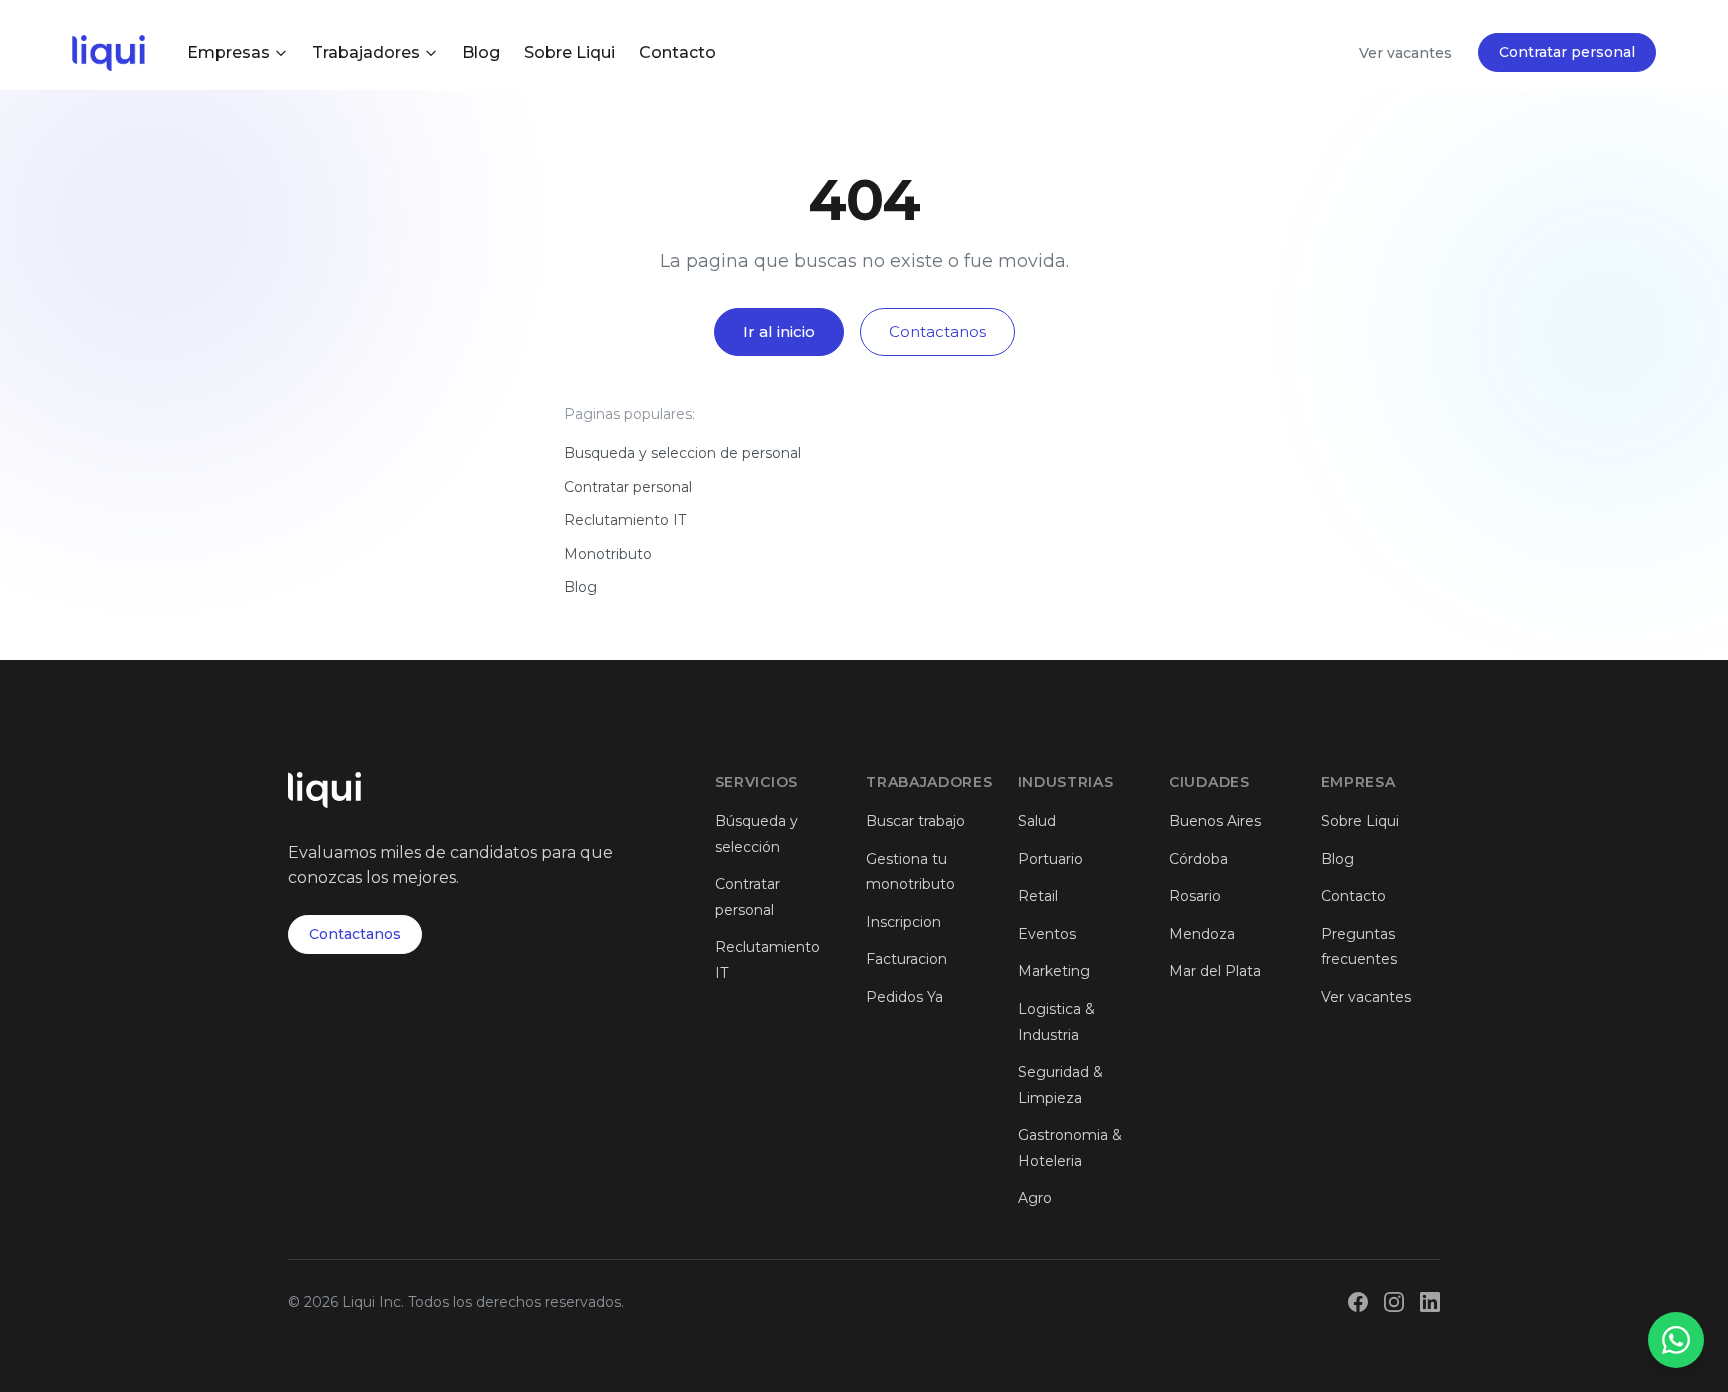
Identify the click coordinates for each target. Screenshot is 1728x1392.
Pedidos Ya (904, 997)
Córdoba (1198, 859)
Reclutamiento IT (625, 520)
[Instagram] (1394, 1302)
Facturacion (906, 959)
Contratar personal (1567, 52)
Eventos (1047, 934)
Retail (1038, 896)
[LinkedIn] (1430, 1302)
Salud (1037, 821)
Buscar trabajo (915, 821)
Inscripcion (903, 922)
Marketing (1054, 971)
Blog (481, 52)
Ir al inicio (779, 331)
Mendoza (1202, 934)
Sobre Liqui (569, 52)
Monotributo (608, 554)
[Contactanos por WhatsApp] (1676, 1340)
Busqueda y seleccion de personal (682, 453)
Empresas (228, 52)
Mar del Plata (1215, 971)
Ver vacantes (1405, 53)
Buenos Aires (1215, 821)
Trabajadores (366, 52)
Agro (1035, 1198)
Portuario (1050, 859)
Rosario (1195, 896)
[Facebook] (1358, 1302)
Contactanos (937, 331)
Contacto (677, 52)
